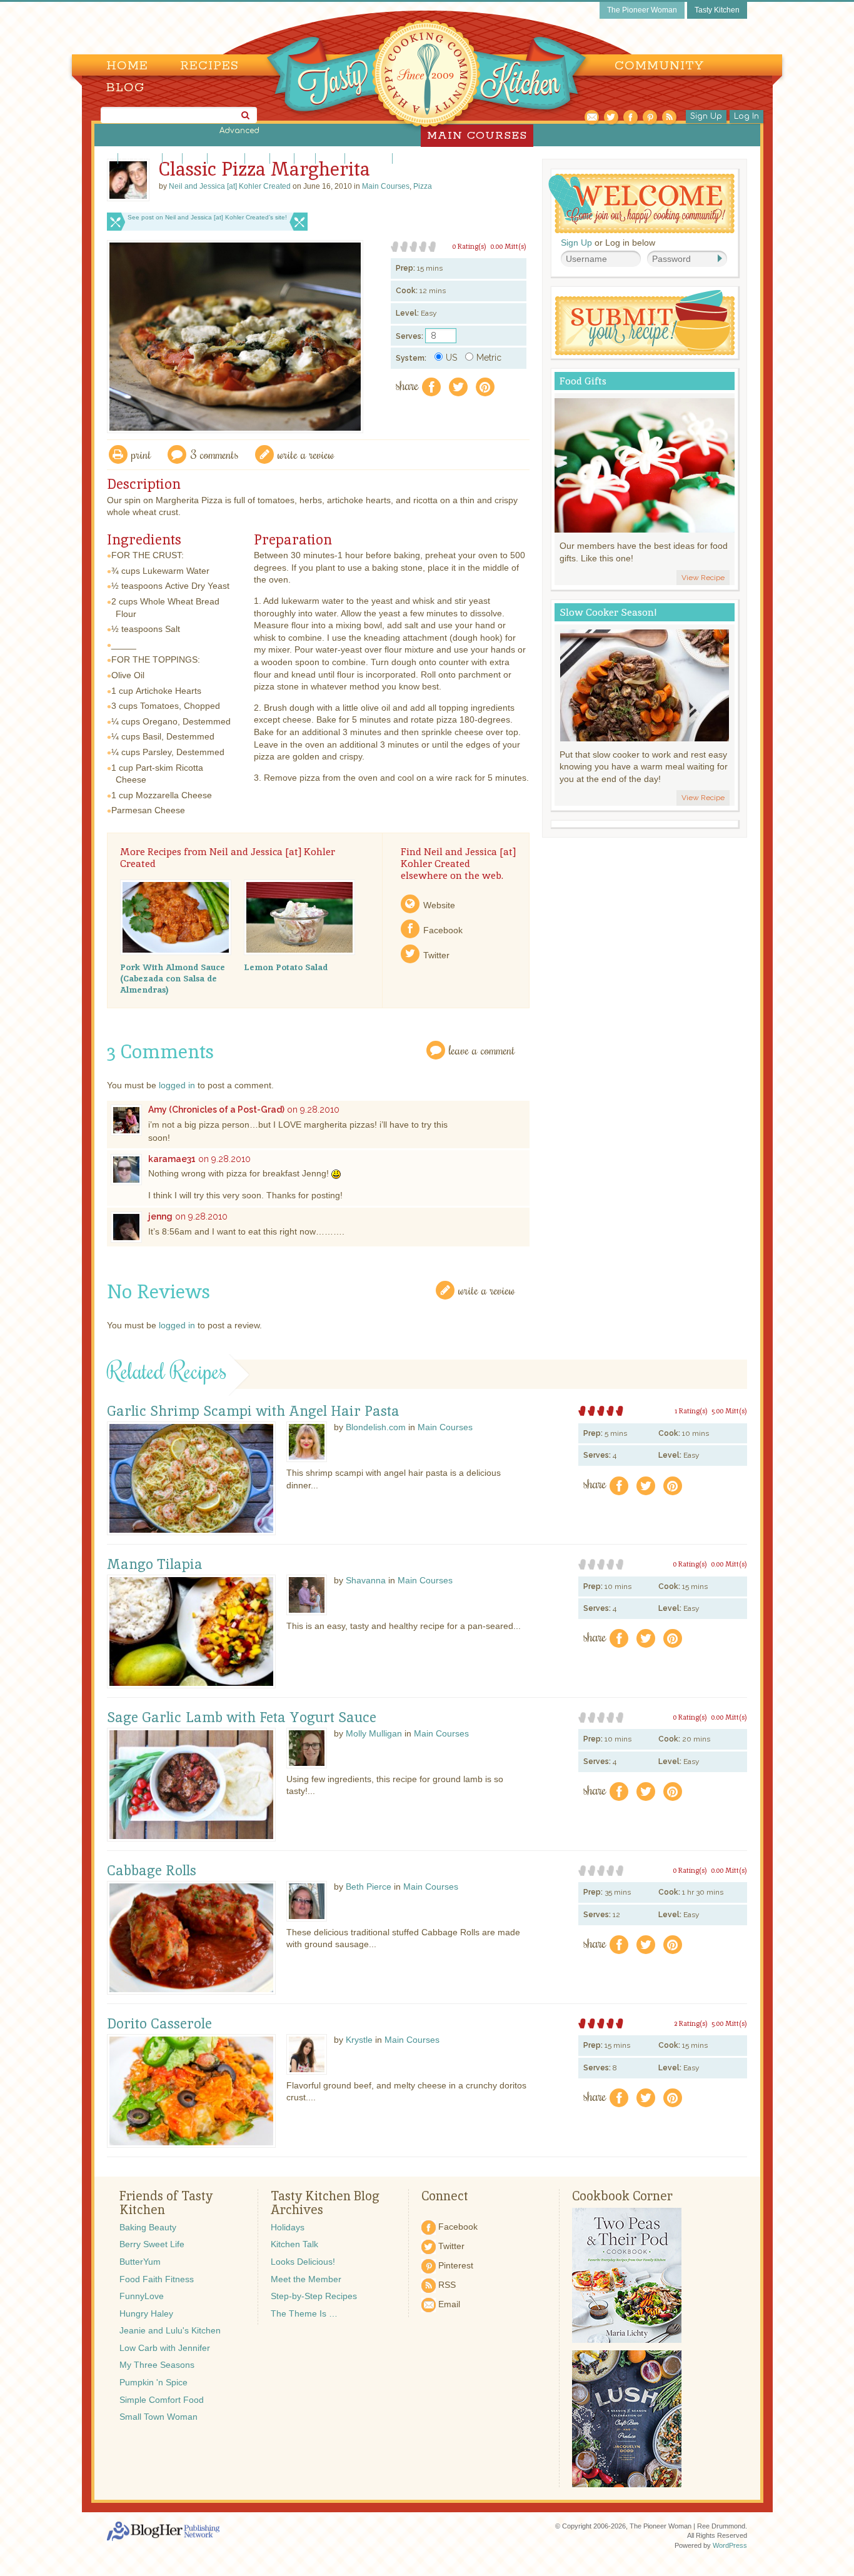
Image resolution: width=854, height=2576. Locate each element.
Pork (305, 158)
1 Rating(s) (691, 1411)
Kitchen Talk (294, 2244)
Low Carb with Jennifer (165, 2348)
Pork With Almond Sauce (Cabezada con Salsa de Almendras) (173, 978)
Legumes (226, 158)
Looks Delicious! (303, 2262)
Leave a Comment (482, 1050)
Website (439, 905)
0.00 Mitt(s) (508, 246)
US (451, 358)
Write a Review (487, 1290)
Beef (107, 158)
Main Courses (386, 186)
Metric (489, 358)
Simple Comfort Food (162, 2400)
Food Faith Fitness (157, 2279)
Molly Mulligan (374, 1733)
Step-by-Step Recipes (314, 2296)
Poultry (330, 158)
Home (127, 66)
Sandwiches (369, 158)
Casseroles (140, 158)
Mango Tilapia (155, 1565)
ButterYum (140, 2262)
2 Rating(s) (691, 2023)
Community (659, 66)
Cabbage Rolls (152, 1871)
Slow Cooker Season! (608, 612)
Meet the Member (306, 2279)
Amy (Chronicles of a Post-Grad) (216, 1110)
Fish (172, 158)
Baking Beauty (148, 2227)
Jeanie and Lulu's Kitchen (170, 2330)
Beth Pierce (369, 1887)
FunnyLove (142, 2296)
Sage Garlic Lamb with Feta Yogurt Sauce (242, 1718)
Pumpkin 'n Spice (153, 2382)
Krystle (359, 2040)
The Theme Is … (304, 2313)
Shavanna (366, 1580)
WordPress (730, 2545)
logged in (177, 1085)
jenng (160, 1216)
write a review (306, 454)
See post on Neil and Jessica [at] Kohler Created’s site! (207, 217)
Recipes (209, 66)
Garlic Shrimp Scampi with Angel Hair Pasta (253, 1411)
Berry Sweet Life (152, 2244)
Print (141, 454)
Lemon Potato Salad (286, 967)
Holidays (288, 2227)
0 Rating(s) (469, 246)
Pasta (257, 158)
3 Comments (214, 454)
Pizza (282, 158)
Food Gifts (583, 381)
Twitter (436, 955)
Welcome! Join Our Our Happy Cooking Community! (641, 203)
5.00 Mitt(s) (729, 1411)
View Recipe (703, 578)
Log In (746, 116)
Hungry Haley (146, 2313)
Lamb (195, 158)
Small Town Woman (158, 2417)
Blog (125, 88)
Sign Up (706, 116)
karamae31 (172, 1159)
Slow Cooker (417, 158)
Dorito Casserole (159, 2024)
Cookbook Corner (622, 2196)
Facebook (443, 930)
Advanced (239, 131)
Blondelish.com (376, 1427)
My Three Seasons (157, 2365)
